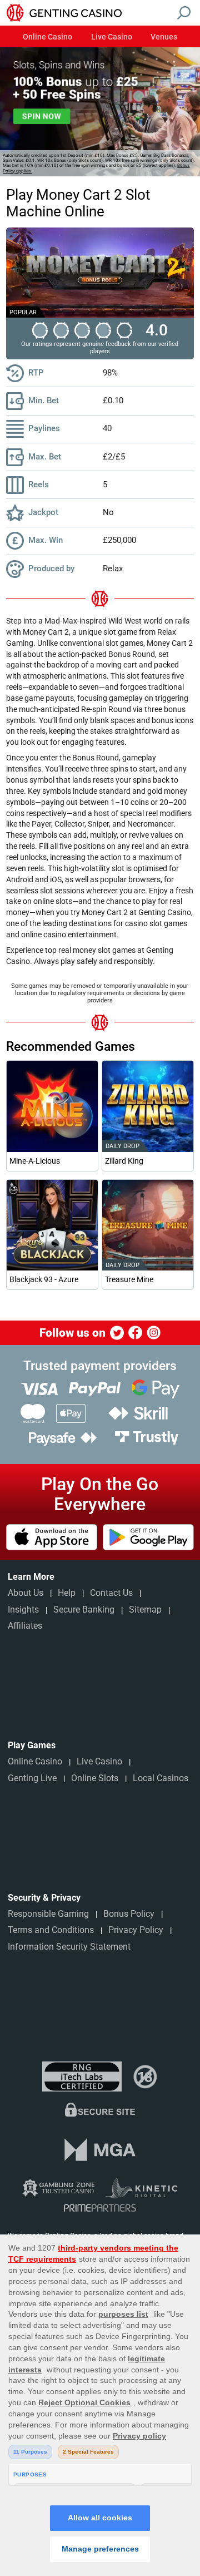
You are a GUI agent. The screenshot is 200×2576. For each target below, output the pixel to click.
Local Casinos (161, 1778)
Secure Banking (84, 1610)
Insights (23, 1610)
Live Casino (112, 37)
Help (67, 1593)
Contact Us (111, 1593)
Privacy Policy (136, 1930)
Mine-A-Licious (35, 1161)
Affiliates (25, 1626)
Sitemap (145, 1610)
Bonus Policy (129, 1914)
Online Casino (47, 37)
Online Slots (95, 1778)
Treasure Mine (129, 1279)
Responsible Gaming (48, 1914)
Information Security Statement (69, 1947)
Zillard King (124, 1161)
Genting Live (32, 1778)
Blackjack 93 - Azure (44, 1279)
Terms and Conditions (51, 1930)
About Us (26, 1593)
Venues (164, 37)
